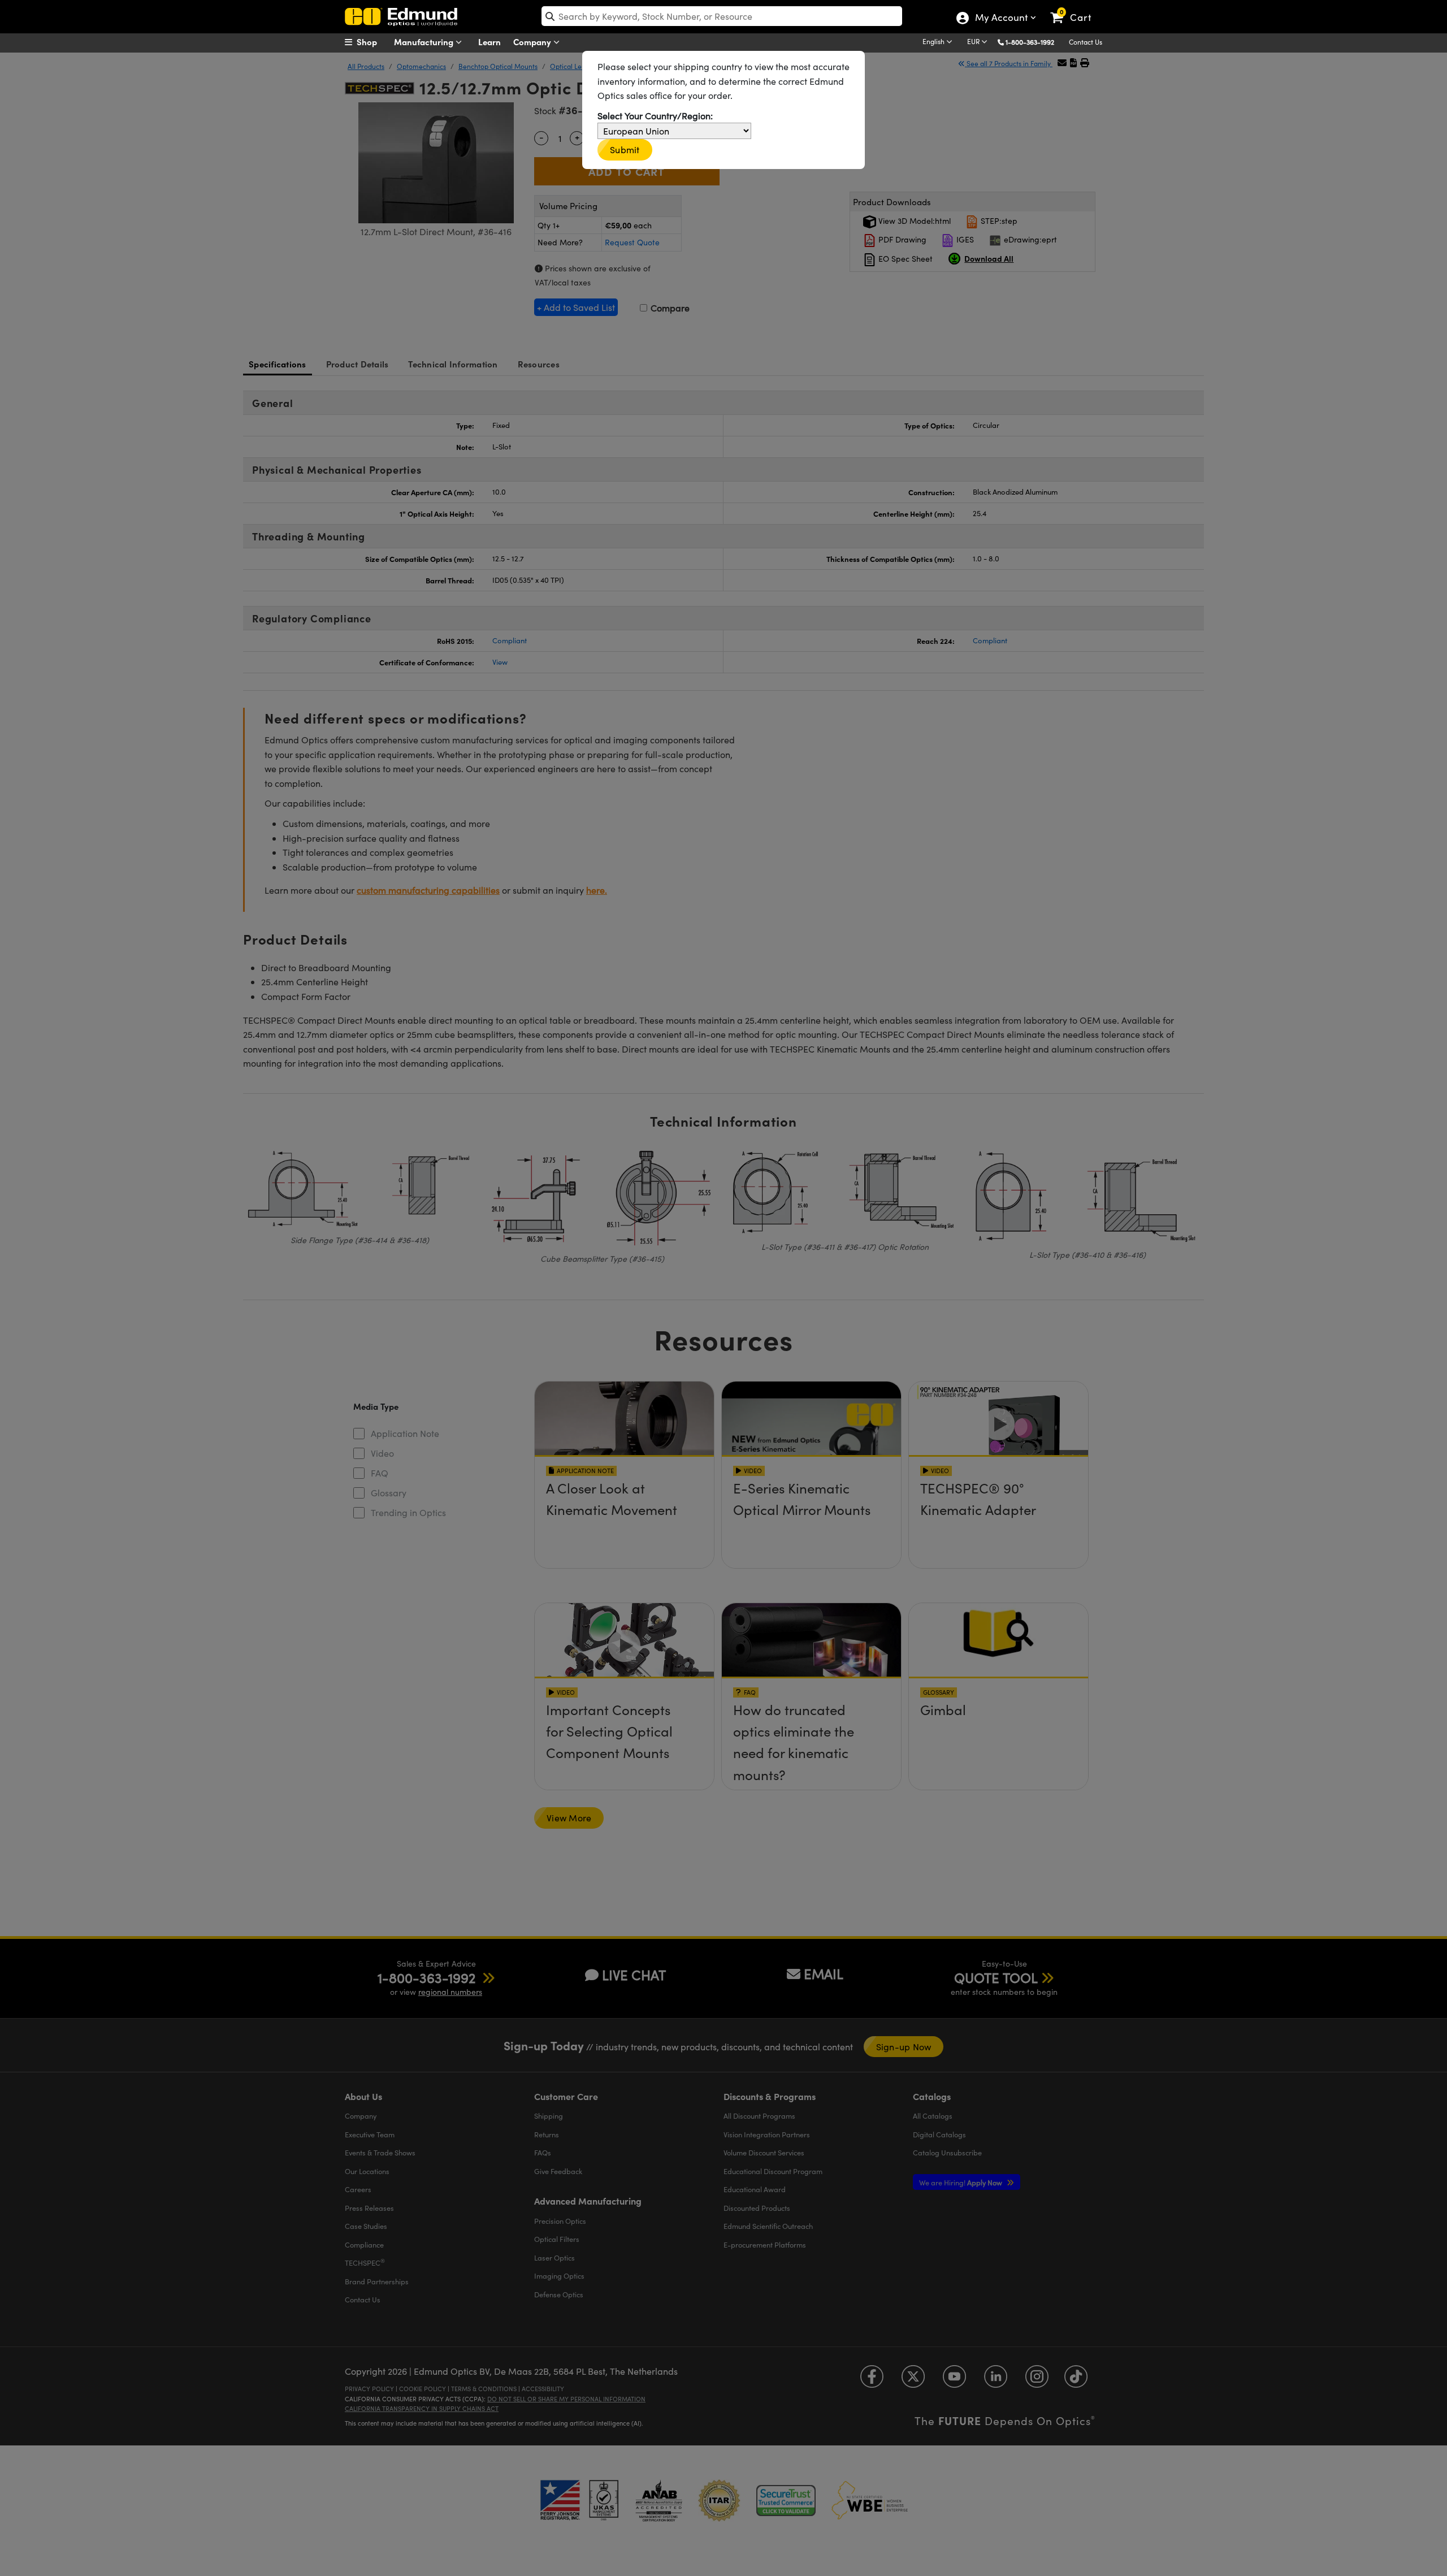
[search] (722, 16)
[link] (1076, 8)
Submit (625, 150)
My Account (1001, 19)
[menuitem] (373, 42)
